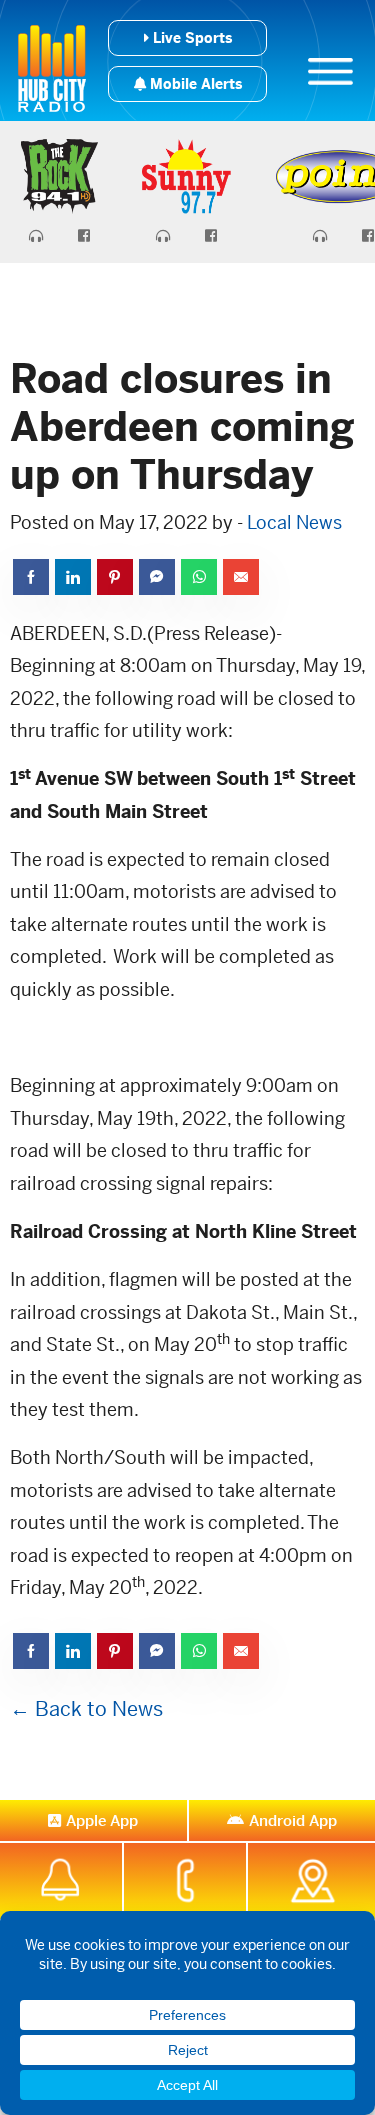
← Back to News (86, 1709)
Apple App (102, 1820)
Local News (294, 522)
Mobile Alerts (194, 84)
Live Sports (190, 38)
